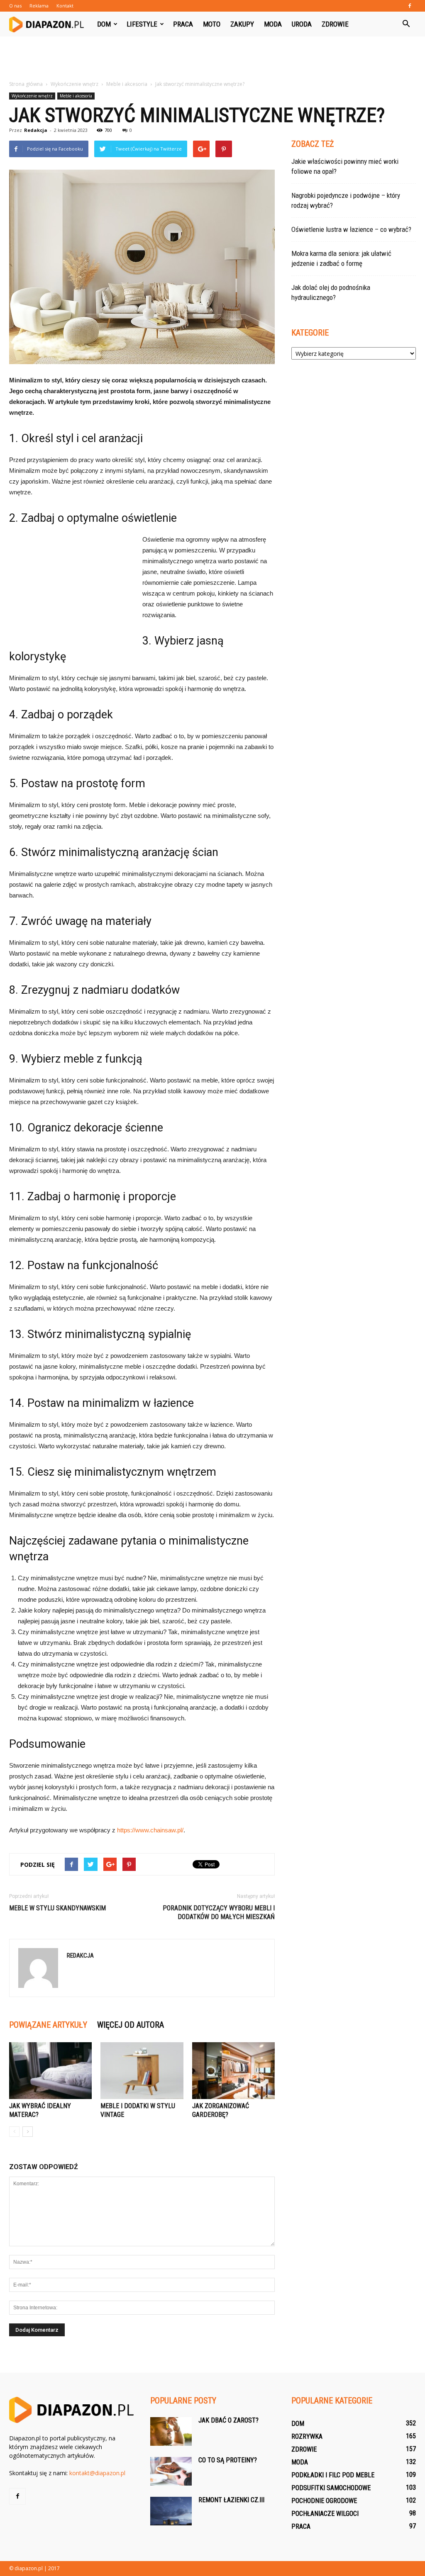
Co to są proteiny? (228, 2460)
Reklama (39, 6)
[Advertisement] (212, 59)
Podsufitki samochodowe (331, 2488)
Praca (183, 24)
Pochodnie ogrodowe (324, 2501)
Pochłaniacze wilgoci (325, 2514)
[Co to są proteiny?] (171, 2471)
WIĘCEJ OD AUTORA (131, 2025)
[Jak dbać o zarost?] (171, 2431)
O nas (15, 6)
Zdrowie (335, 24)
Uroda (302, 24)
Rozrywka (307, 2436)
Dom (104, 24)
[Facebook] (410, 6)
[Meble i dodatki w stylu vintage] (142, 2071)
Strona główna (26, 84)
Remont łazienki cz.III (231, 2500)
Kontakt (65, 6)
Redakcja (36, 130)
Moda (273, 24)
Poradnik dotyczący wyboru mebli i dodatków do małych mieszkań (219, 1912)
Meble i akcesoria (76, 96)
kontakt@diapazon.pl (97, 2473)
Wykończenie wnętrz (32, 96)
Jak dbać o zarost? (228, 2420)
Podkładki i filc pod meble (333, 2475)
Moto (212, 24)
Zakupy (242, 24)
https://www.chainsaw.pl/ (150, 1830)
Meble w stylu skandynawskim (57, 1908)
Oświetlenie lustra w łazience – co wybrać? (351, 229)
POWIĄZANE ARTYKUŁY (48, 2025)
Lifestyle (142, 24)
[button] (406, 24)
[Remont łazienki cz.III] (171, 2511)
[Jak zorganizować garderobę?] (233, 2071)
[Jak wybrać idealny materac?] (50, 2071)
